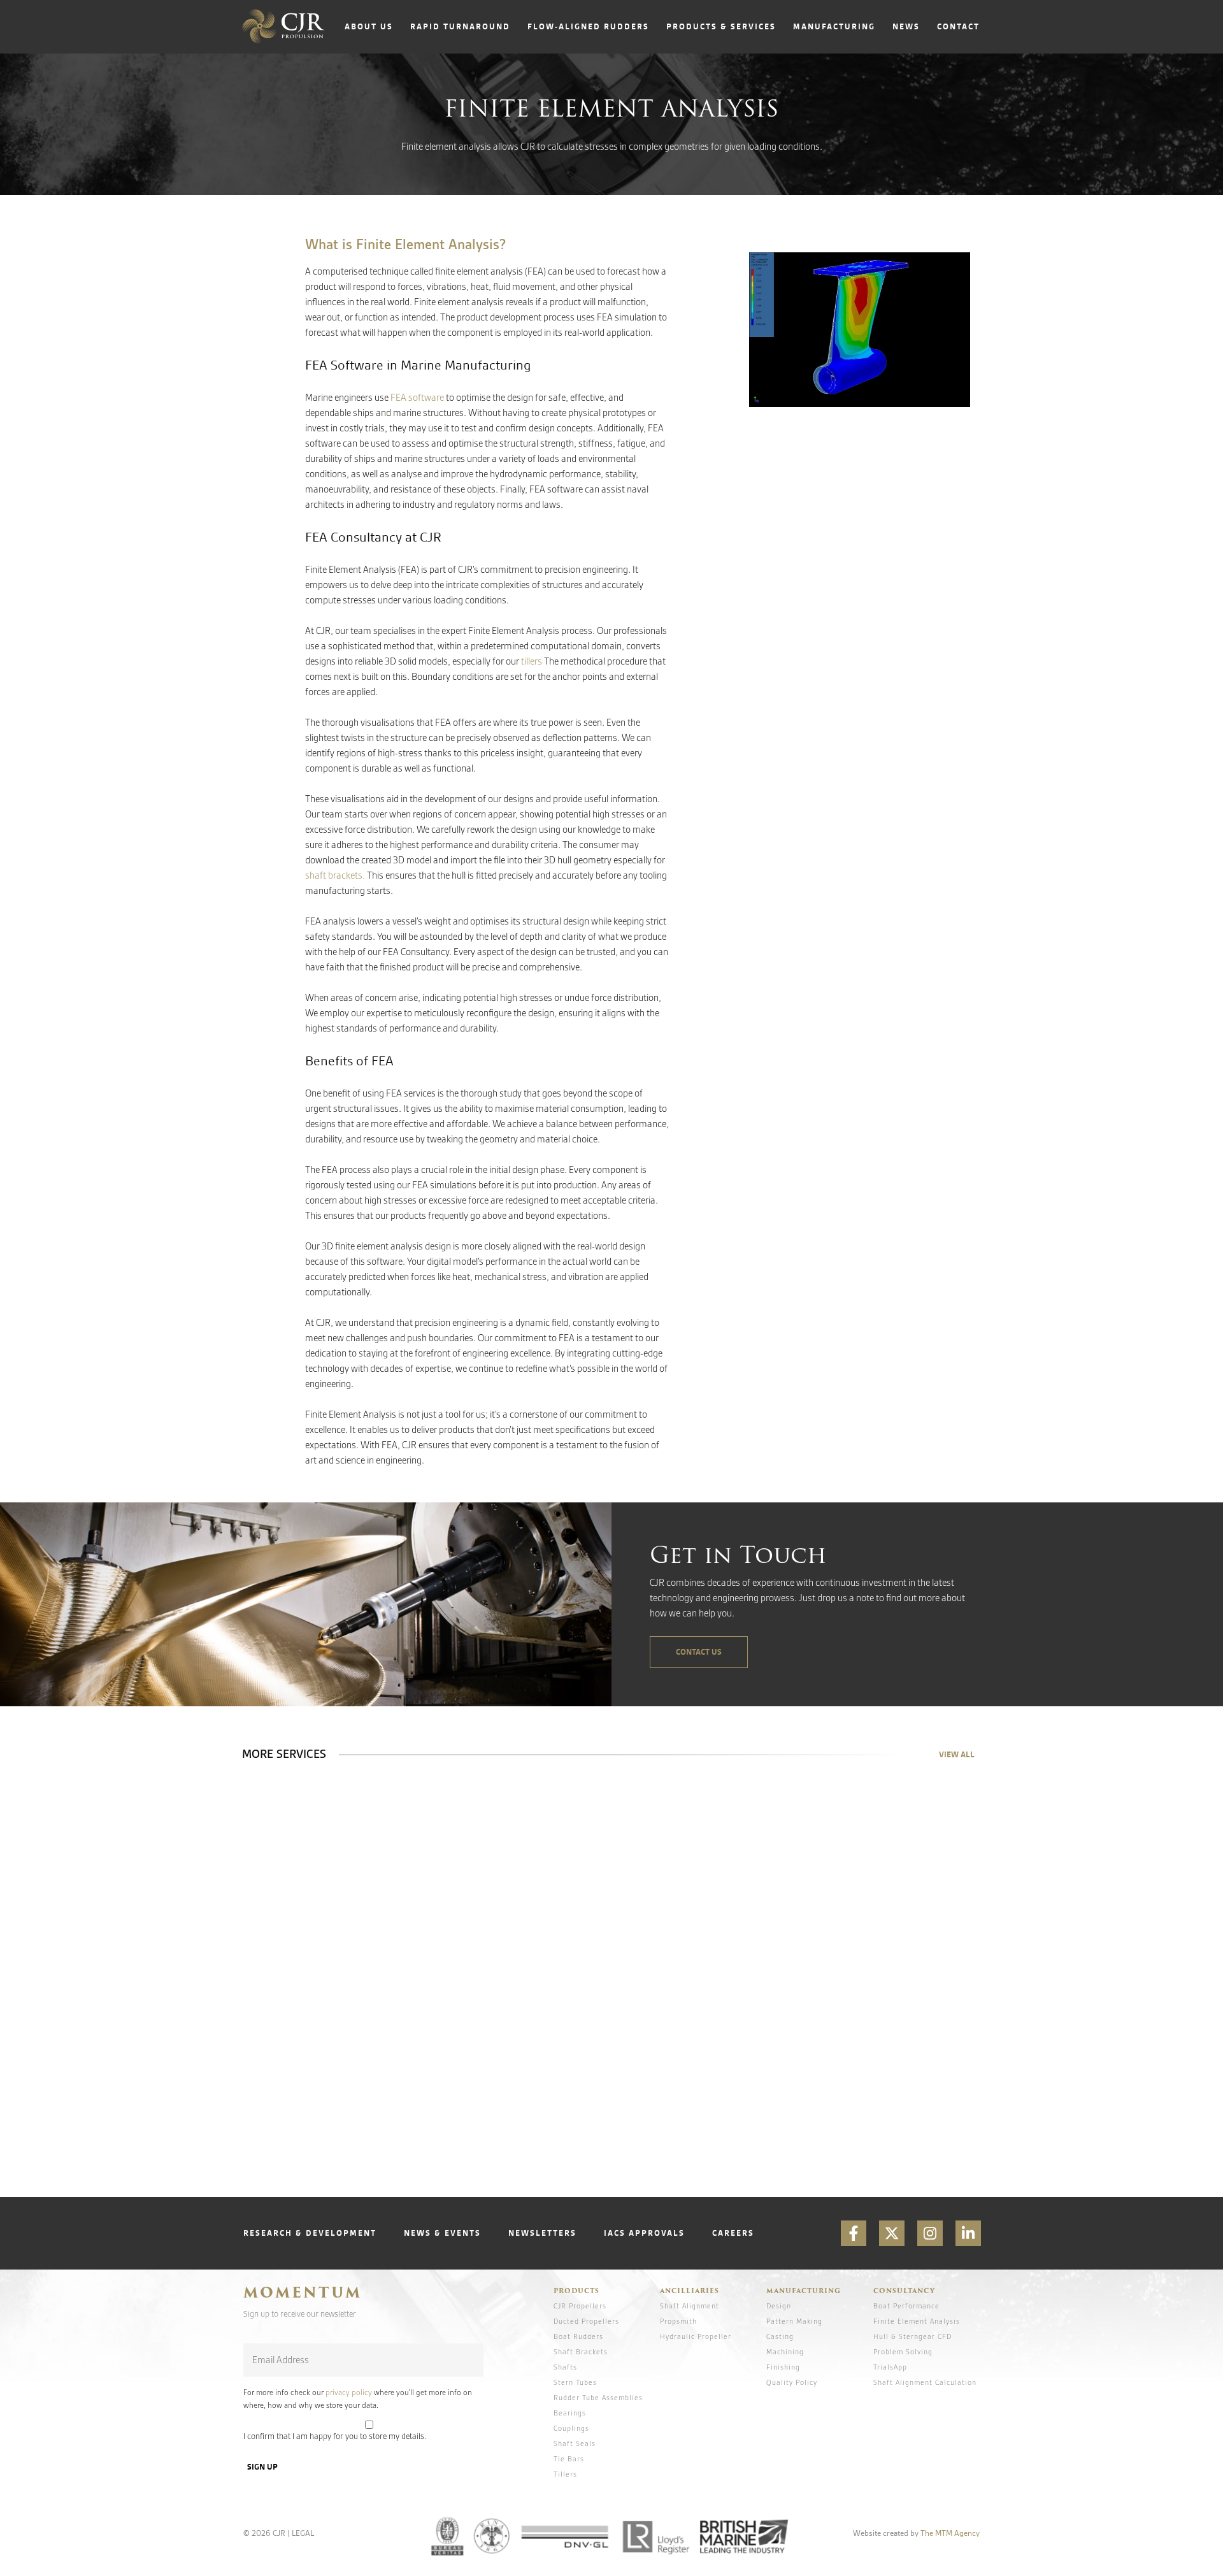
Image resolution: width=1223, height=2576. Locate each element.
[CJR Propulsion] (283, 27)
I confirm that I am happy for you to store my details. (335, 2436)
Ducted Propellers (586, 2321)
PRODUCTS (576, 2291)
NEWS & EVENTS (442, 2233)
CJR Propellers (580, 2306)
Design (779, 2306)
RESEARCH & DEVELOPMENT (310, 2233)
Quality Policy (792, 2382)
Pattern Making (794, 2321)
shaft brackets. (335, 875)
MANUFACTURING (804, 2291)
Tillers (565, 2474)
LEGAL (303, 2533)
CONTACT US (699, 1652)
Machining (785, 2352)
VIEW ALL (957, 1754)
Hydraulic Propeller (696, 2336)
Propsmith (678, 2321)
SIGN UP (262, 2467)
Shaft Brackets (581, 2352)
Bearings (570, 2413)
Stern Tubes (575, 2382)
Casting (780, 2336)
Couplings (571, 2428)
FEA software (418, 398)
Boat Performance (906, 2306)
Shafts (565, 2367)
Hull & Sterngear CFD (912, 2336)
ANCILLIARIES (690, 2291)
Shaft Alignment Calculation (925, 2382)
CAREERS (733, 2233)
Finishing (783, 2367)
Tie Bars (569, 2459)
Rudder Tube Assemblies (598, 2398)
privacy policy (349, 2393)
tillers (532, 661)
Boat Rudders (578, 2336)
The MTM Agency (950, 2533)
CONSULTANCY (904, 2291)
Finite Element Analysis (917, 2321)
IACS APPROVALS (644, 2233)
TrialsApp (890, 2367)
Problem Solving (903, 2352)
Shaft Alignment (690, 2306)
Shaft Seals (575, 2443)
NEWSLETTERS (542, 2233)
